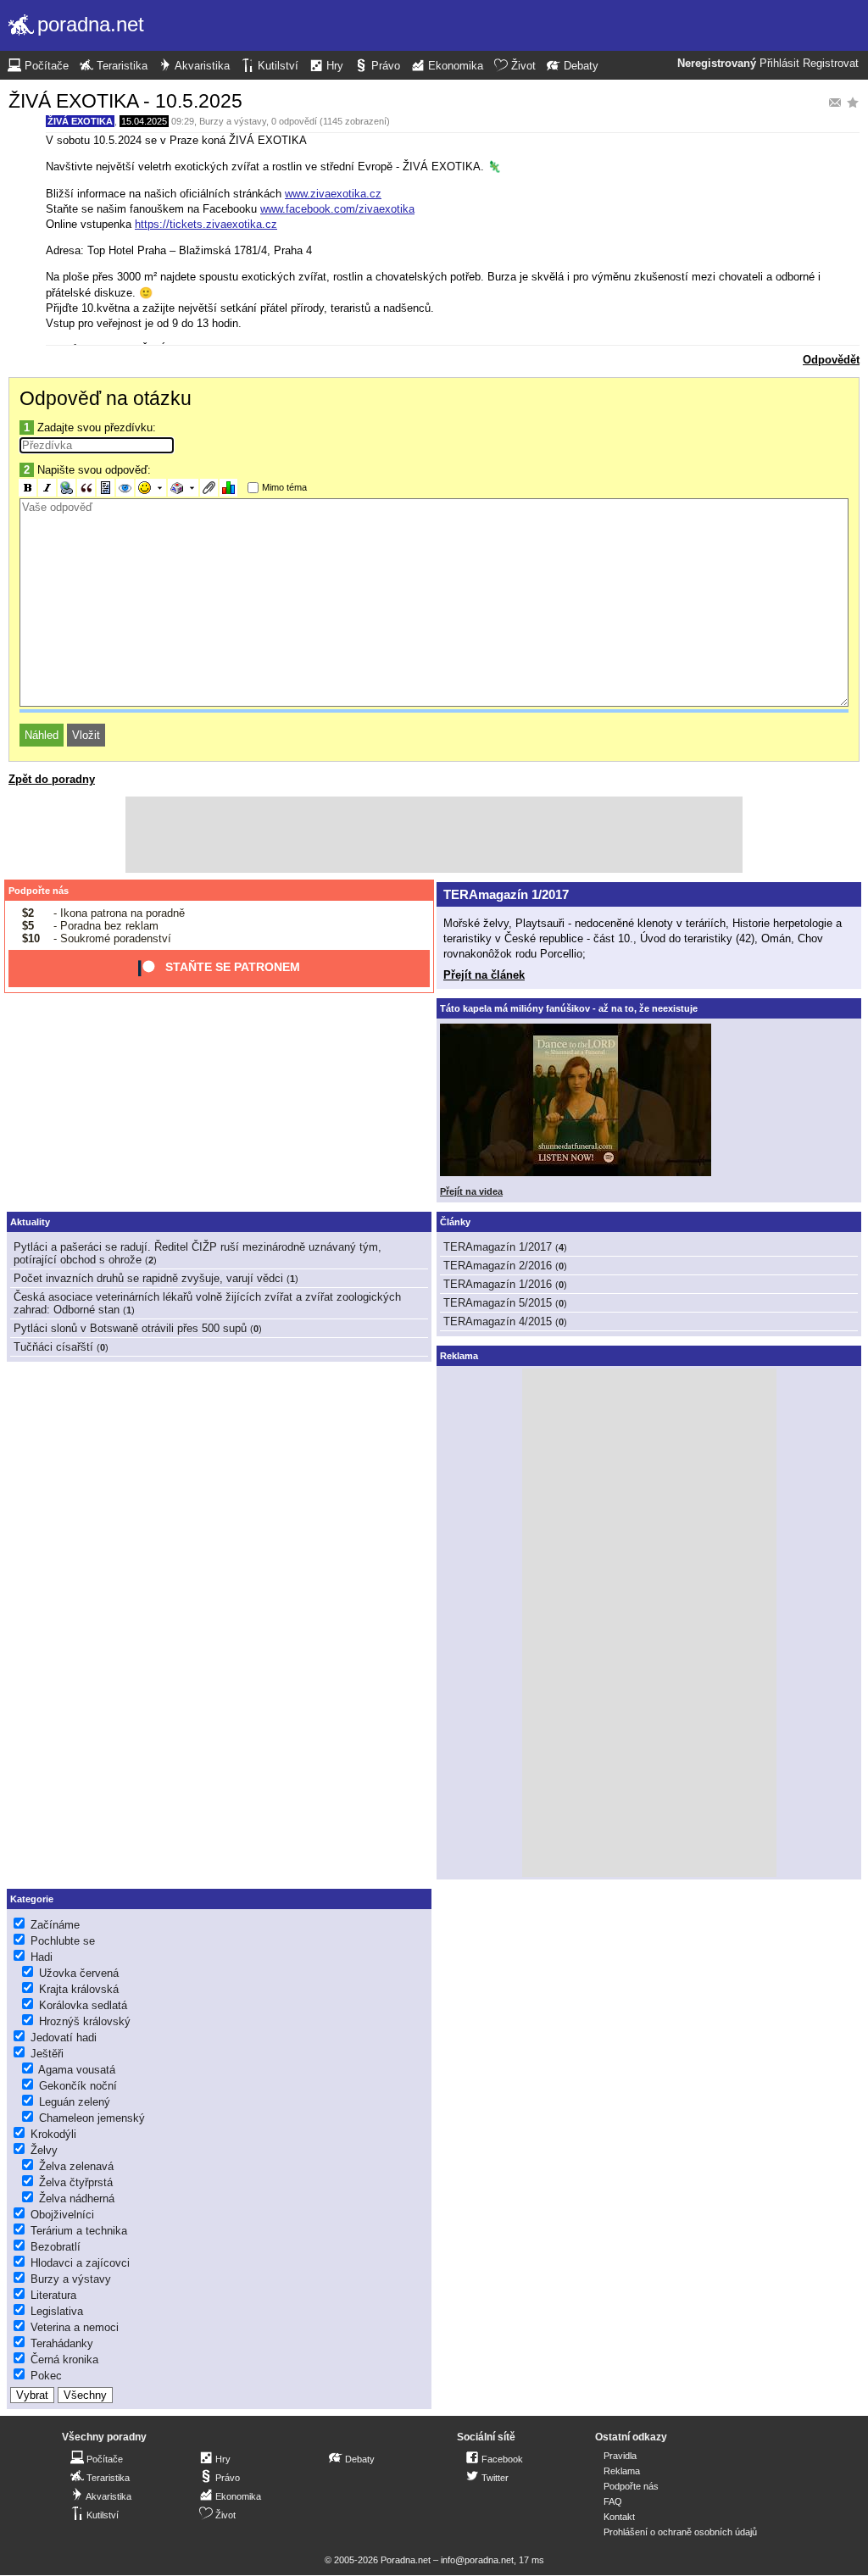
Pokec (46, 2376)
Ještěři (47, 2054)
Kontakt (619, 2517)
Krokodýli (53, 2134)
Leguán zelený (75, 2102)
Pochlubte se (63, 1941)
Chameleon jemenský (92, 2118)
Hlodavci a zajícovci (80, 2263)
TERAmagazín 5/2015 (498, 1303)
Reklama (622, 2471)
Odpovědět (831, 360)
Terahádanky (62, 2343)
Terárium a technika (79, 2231)
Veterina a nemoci (75, 2327)
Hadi (42, 1957)
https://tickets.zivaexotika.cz (206, 224)
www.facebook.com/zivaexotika (337, 209)
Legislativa (57, 2311)
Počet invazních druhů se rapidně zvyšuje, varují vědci (148, 1278)
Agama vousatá (77, 2070)
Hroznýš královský (85, 2021)
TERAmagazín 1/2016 (498, 1284)
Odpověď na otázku (106, 398)
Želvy (44, 2150)
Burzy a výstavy (233, 121)
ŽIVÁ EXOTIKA (80, 121)
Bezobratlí (56, 2247)
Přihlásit (779, 64)
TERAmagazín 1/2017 (506, 894)
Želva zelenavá (76, 2166)
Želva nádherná (77, 2198)
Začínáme (55, 1925)
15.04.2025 (144, 121)
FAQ (613, 2501)
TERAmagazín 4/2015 (498, 1321)
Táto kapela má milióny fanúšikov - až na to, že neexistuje (569, 1008)
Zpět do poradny (52, 779)
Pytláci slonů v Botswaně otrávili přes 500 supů (130, 1328)
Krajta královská (79, 1989)
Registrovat (831, 64)
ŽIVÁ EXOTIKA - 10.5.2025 (125, 101)
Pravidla (620, 2456)
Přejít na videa (471, 1191)
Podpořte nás (39, 891)
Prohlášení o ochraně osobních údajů (680, 2532)
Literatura (53, 2295)
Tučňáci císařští (53, 1347)
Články (455, 1222)
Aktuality (30, 1222)
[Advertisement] (434, 835)
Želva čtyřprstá (76, 2182)
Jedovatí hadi (64, 2037)
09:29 (183, 121)
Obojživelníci (62, 2215)
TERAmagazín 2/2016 (498, 1266)
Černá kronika (64, 2359)
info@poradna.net (477, 2560)
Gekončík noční (78, 2086)
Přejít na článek (484, 975)
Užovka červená (79, 1973)
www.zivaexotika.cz (333, 194)
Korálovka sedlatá (83, 2005)
